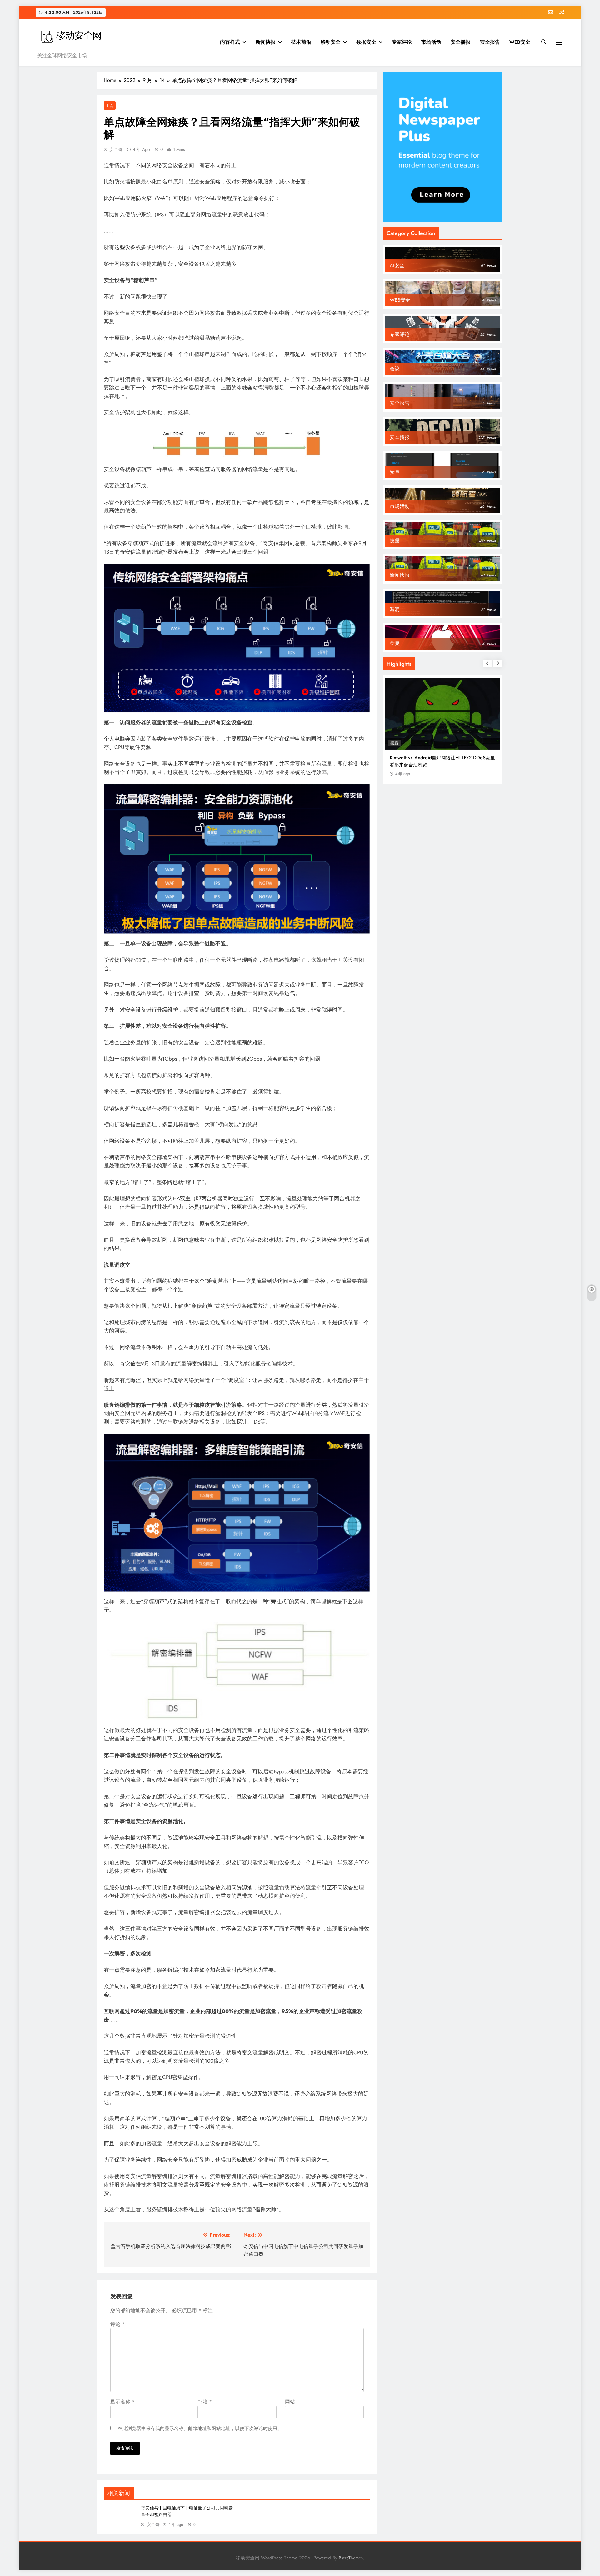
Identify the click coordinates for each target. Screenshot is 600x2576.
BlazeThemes (351, 2558)
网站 (290, 2402)
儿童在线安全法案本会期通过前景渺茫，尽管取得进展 (441, 761)
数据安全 (366, 42)
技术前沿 (301, 42)
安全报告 (490, 42)
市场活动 (431, 42)
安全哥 (116, 149)
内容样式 (230, 42)
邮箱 (205, 2402)
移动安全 (331, 42)
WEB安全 (520, 42)
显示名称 (122, 2402)
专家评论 (402, 42)
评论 (117, 2324)
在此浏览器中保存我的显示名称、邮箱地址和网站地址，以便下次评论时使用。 (200, 2428)
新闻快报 (266, 42)
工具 (110, 105)
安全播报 (461, 42)
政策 (394, 743)
